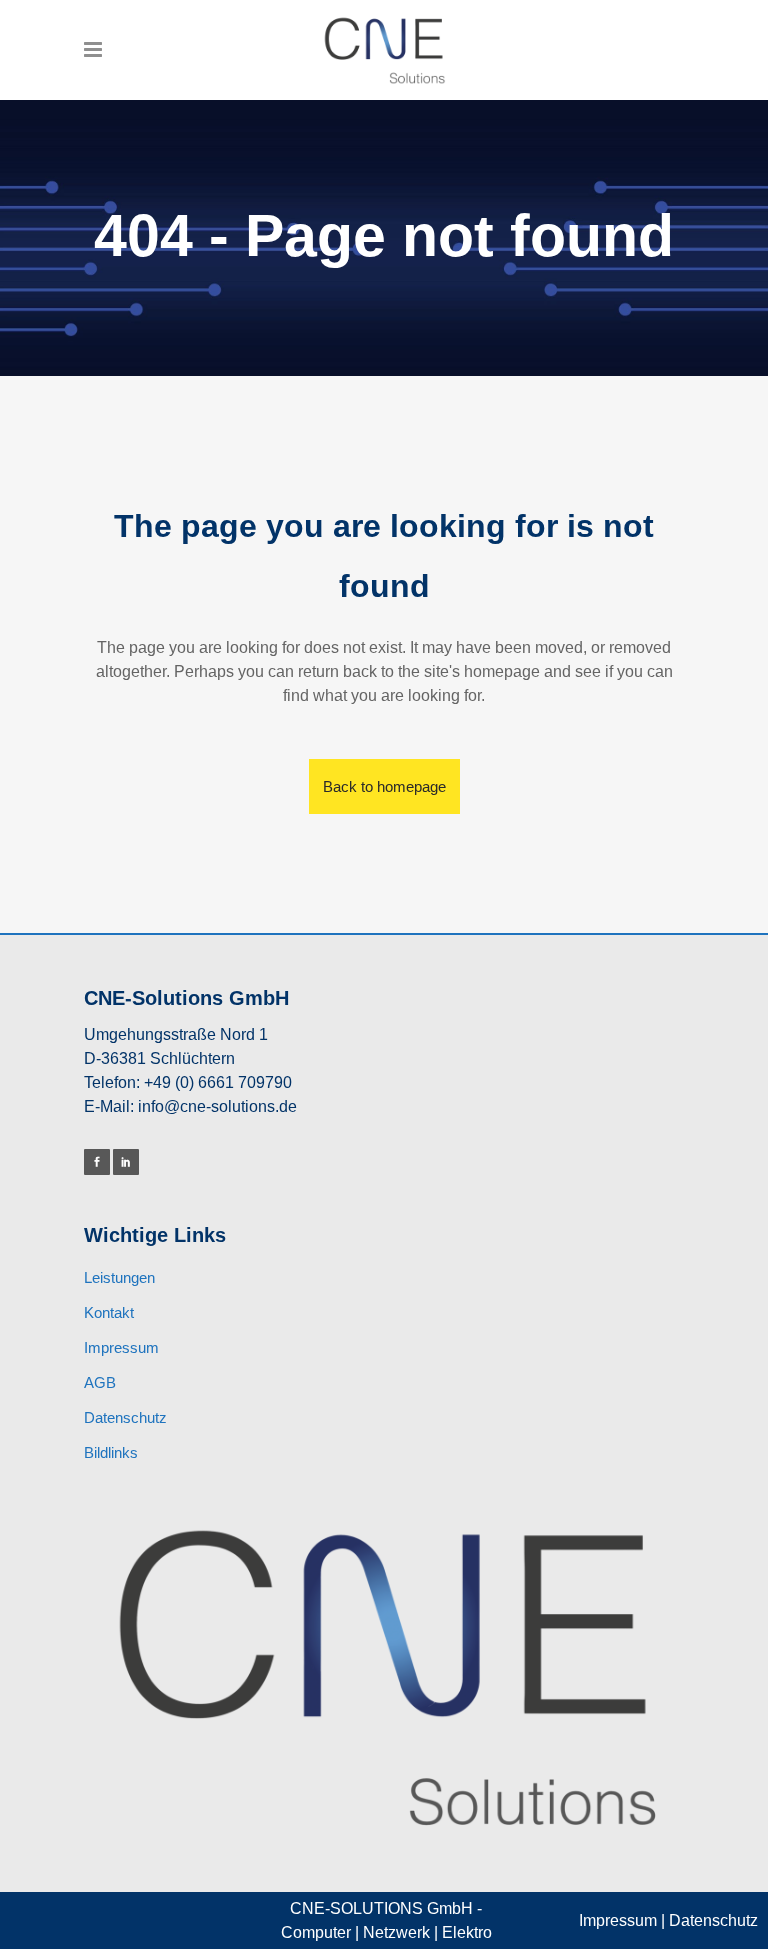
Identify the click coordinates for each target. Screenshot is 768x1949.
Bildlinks (111, 1452)
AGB (100, 1382)
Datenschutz (125, 1417)
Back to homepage (384, 786)
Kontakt (109, 1312)
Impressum (121, 1347)
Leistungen (119, 1277)
